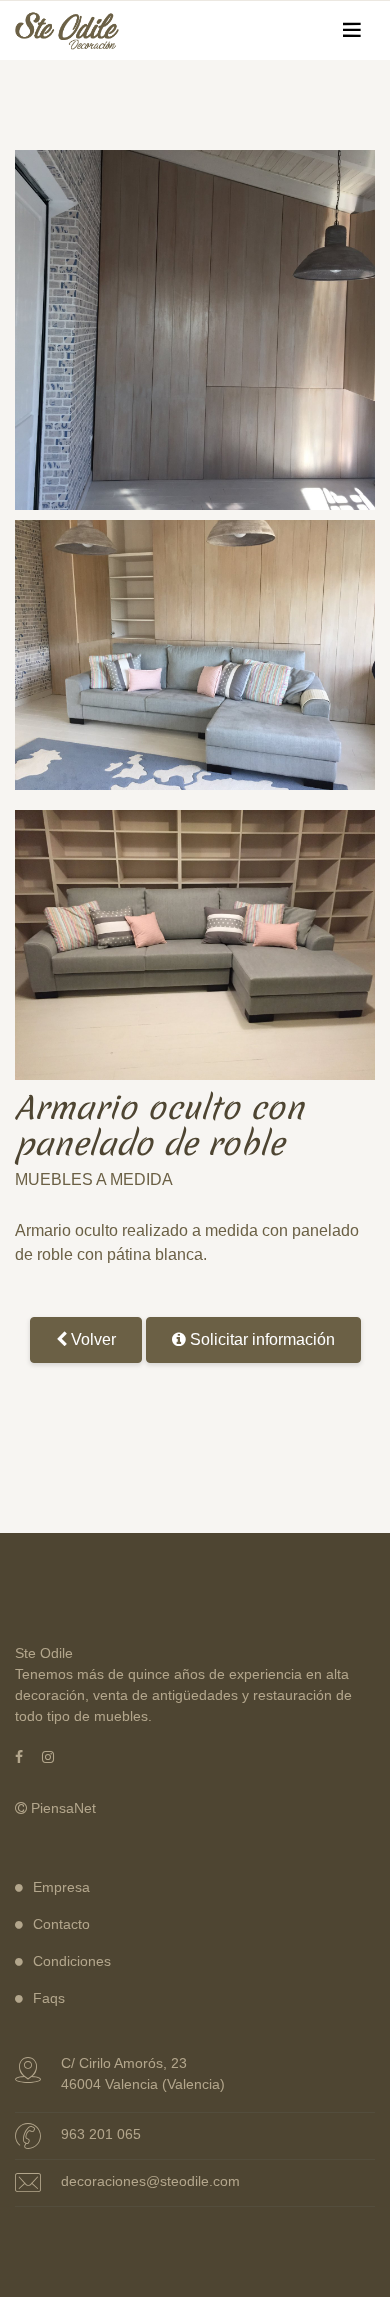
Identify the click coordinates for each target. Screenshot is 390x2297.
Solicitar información (260, 1339)
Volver (91, 1339)
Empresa (61, 1887)
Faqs (49, 1998)
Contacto (61, 1924)
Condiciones (72, 1961)
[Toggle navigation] (352, 30)
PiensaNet (61, 1808)
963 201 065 (101, 2134)
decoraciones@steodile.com (150, 2181)
